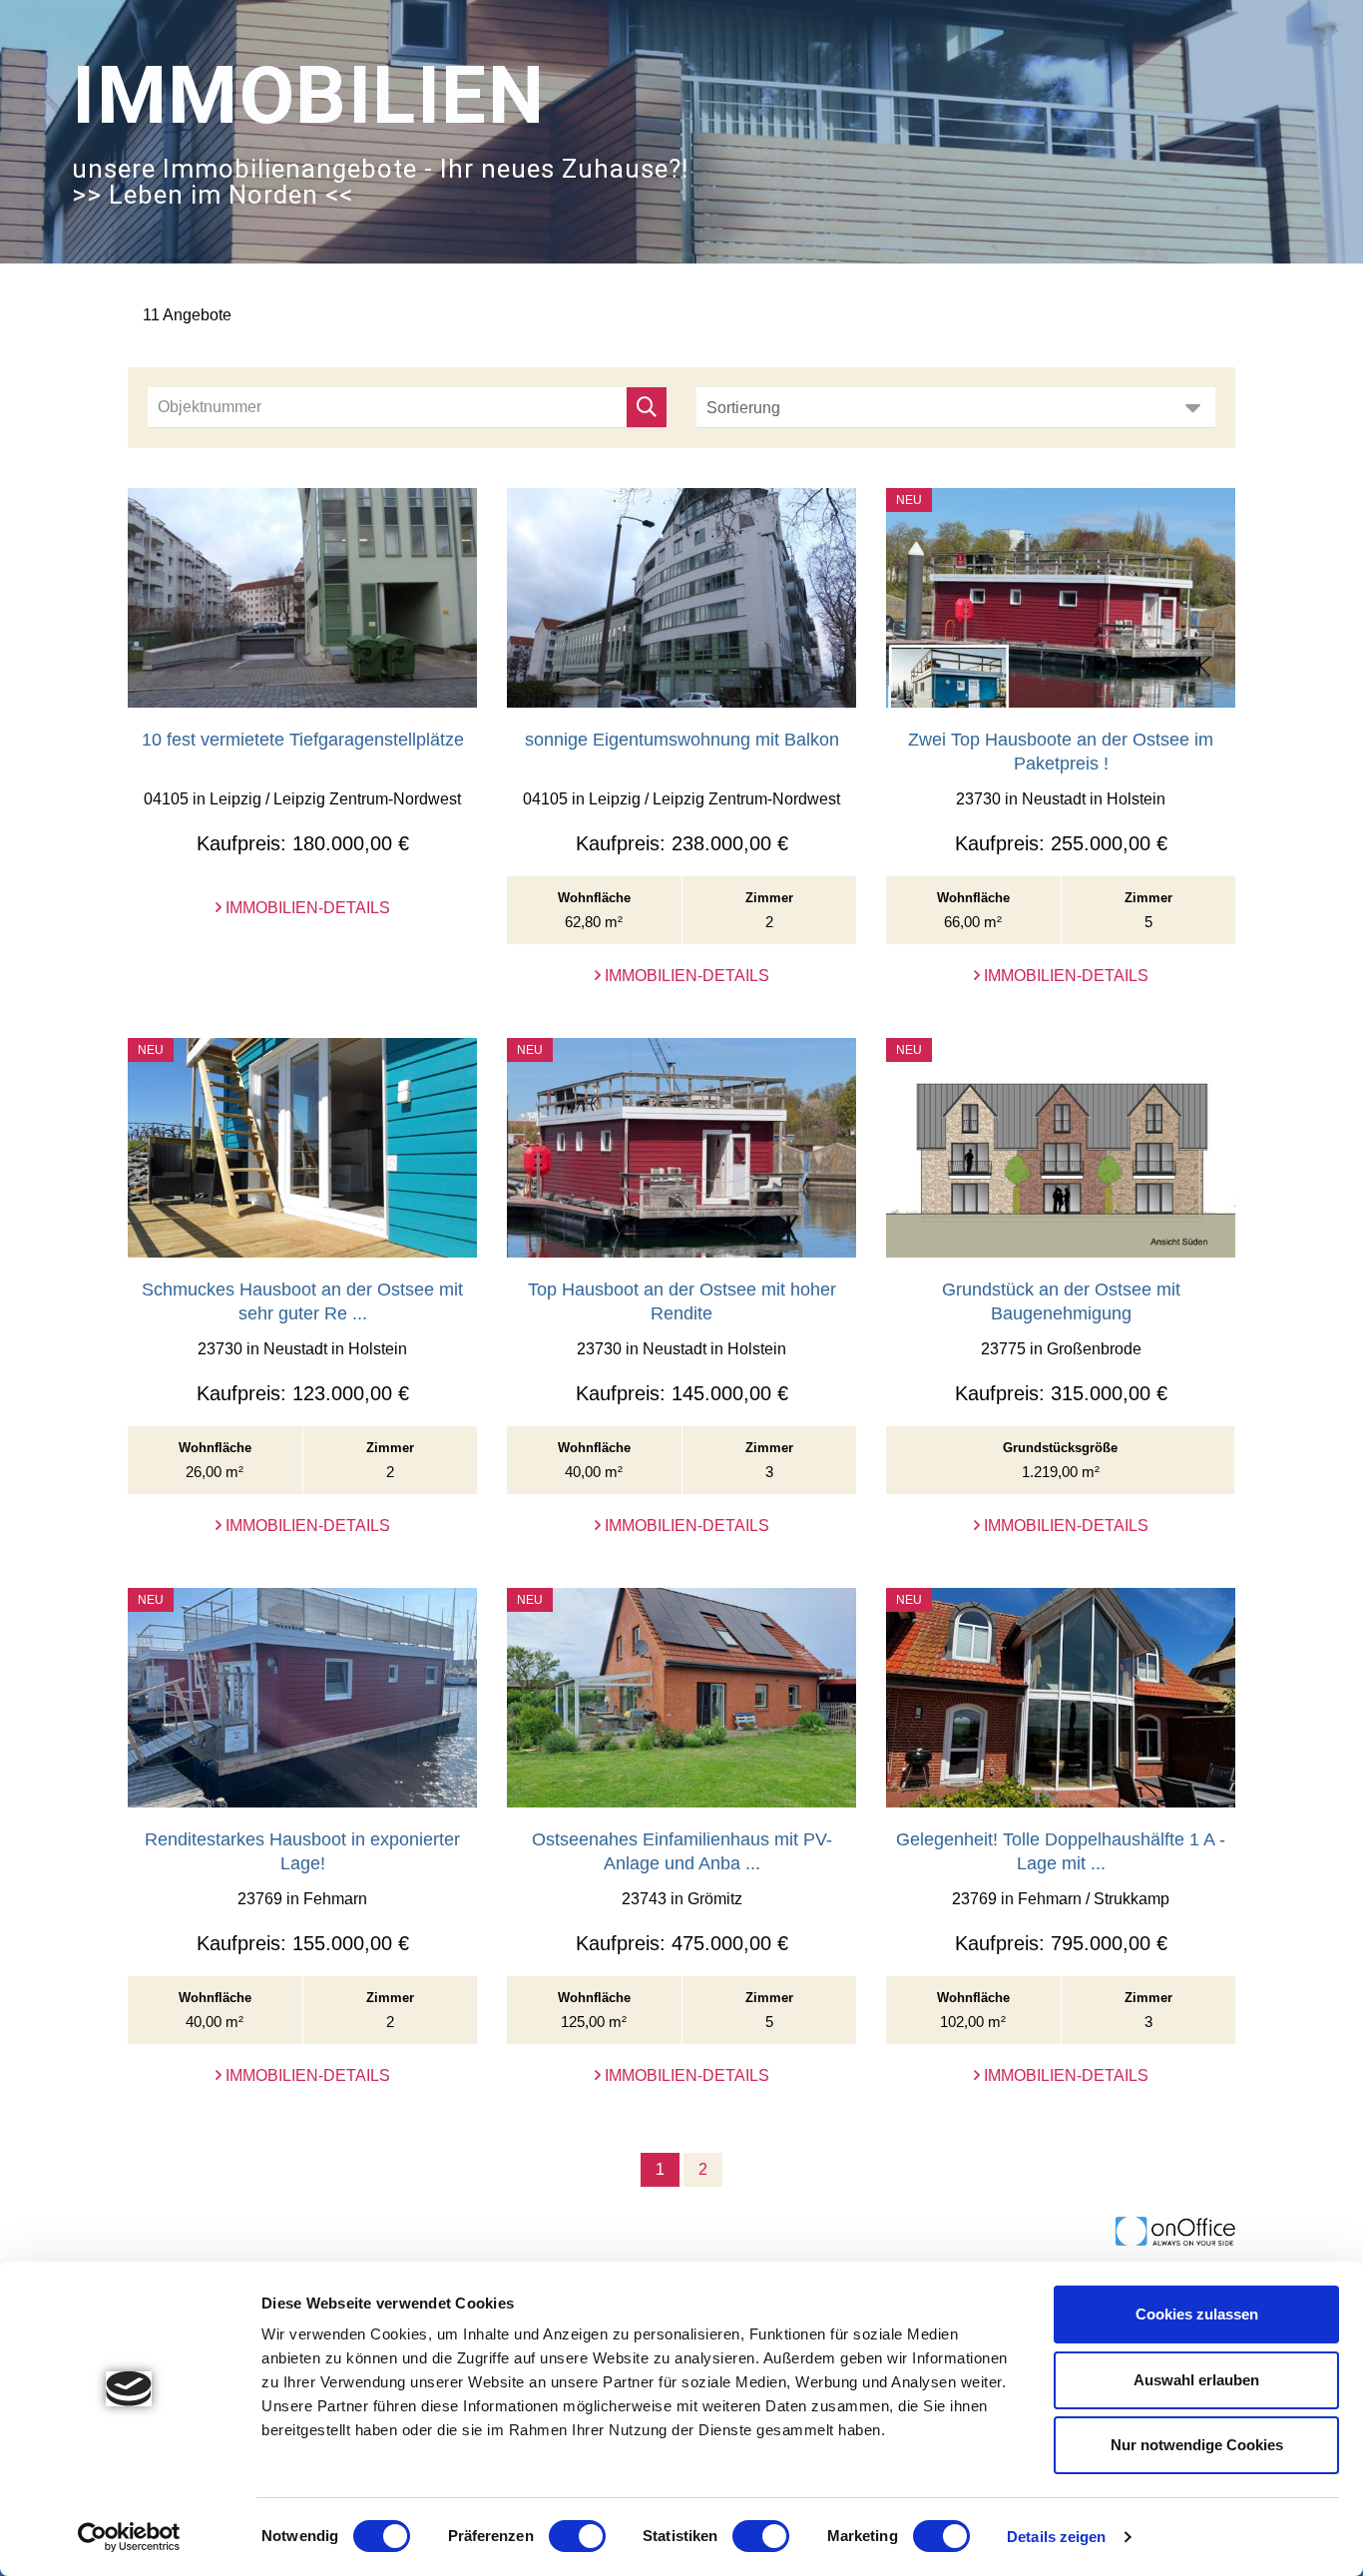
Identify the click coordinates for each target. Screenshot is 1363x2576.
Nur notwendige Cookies (1197, 2445)
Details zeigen (1056, 2537)
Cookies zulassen (1197, 2314)
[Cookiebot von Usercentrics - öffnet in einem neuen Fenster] (129, 2537)
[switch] (577, 2536)
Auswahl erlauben (1196, 2380)
